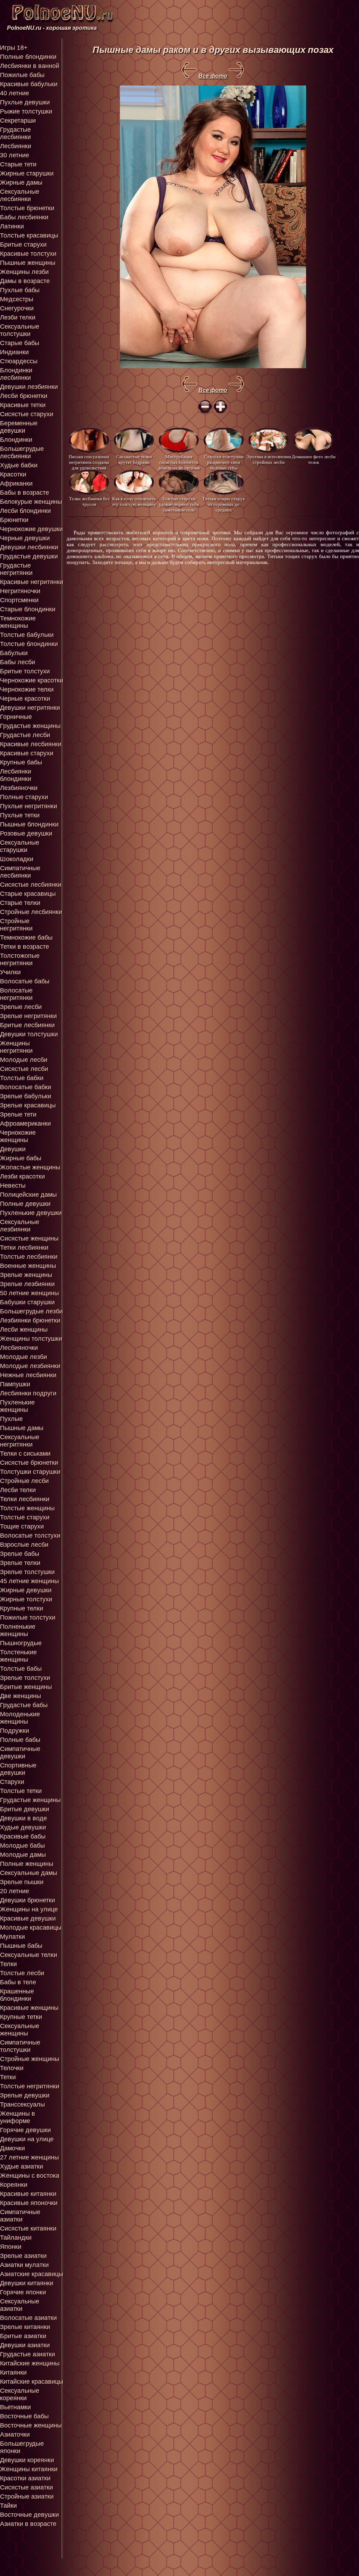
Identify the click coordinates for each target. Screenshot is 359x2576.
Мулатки (12, 1937)
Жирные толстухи (26, 1599)
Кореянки (14, 2185)
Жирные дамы (21, 183)
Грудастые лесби (25, 735)
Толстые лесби (22, 1973)
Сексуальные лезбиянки (20, 1226)
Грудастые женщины (30, 726)
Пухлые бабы (20, 290)
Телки (8, 1964)
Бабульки (14, 653)
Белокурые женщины (31, 502)
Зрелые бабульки (26, 1096)
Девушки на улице (27, 2139)
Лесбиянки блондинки (16, 775)
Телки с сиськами (25, 1454)
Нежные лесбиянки (28, 1375)
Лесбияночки (19, 1348)
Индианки (14, 352)
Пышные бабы (21, 1946)
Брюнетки (14, 520)
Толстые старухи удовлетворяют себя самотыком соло (179, 504)
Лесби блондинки (25, 511)
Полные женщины (27, 1864)
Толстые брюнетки (27, 208)
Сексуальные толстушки (20, 330)
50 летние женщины (29, 1293)
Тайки (8, 2506)
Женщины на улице (29, 1909)
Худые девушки (23, 1827)
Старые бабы (20, 343)
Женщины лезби (24, 272)
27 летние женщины (29, 2157)
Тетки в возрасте (25, 947)
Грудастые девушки (29, 556)
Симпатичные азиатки (20, 2216)
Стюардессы (19, 361)
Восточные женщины (31, 2425)
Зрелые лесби (21, 1007)
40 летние (15, 93)
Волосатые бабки (26, 1087)
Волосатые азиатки (28, 2318)
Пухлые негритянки (29, 806)
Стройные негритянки (16, 925)
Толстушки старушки (30, 1472)
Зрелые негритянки (28, 1016)
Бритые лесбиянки (27, 1025)
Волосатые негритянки (16, 994)
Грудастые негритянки (16, 569)
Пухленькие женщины (17, 1406)
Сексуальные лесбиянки (20, 195)
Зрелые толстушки (27, 1572)
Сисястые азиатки (26, 2487)
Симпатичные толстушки (20, 2046)
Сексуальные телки (29, 1955)
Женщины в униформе (18, 2117)
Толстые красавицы (29, 235)
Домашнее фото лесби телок (314, 459)
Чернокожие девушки (31, 529)
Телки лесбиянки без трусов (89, 502)
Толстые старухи (25, 1517)
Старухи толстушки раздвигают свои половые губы (224, 462)
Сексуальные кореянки (20, 2394)
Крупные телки (22, 1608)
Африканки (16, 483)
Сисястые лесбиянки (31, 885)
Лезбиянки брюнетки (30, 1320)
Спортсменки (19, 600)
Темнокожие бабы (26, 937)
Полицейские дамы (28, 1195)
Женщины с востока (30, 2176)
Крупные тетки (21, 2017)
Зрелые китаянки (25, 2327)
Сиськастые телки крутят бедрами (134, 459)
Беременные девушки (19, 427)
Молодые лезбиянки (30, 1366)
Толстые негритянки (30, 2086)
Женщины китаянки (29, 2469)
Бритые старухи (23, 245)
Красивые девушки (28, 1918)
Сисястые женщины (29, 1238)
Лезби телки (18, 317)
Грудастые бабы (24, 1705)
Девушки (13, 1149)
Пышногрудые (21, 1643)
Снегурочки (17, 308)
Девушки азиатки (25, 2345)
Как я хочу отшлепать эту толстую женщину (134, 502)
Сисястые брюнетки (29, 1463)
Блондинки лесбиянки (16, 374)
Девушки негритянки (30, 708)
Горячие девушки (25, 2130)
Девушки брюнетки (28, 1900)
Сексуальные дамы (29, 1873)
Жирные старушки (27, 173)
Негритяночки (20, 591)
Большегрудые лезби (31, 1311)
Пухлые (11, 1419)
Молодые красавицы (31, 1928)
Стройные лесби (24, 1481)
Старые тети (18, 164)
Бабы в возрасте (25, 493)
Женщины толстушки (31, 1339)
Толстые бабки (22, 1078)
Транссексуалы (22, 2104)
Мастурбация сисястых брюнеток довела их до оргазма (179, 462)
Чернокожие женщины (18, 1136)
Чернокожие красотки (32, 680)
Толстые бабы (21, 1669)
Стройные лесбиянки (31, 912)
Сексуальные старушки (20, 846)
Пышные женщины (28, 263)
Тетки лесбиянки (24, 1248)
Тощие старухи (22, 1526)
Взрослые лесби (24, 1545)
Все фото (213, 76)
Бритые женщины (26, 1687)
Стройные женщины (30, 2059)
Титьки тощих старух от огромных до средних (224, 504)
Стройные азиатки (27, 2496)
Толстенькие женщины (18, 1656)
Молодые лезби (23, 1357)
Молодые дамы (23, 1855)
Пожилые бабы (22, 75)
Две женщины (21, 1696)
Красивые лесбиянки (31, 744)
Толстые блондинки (29, 644)
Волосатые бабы (25, 981)
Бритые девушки (25, 1809)
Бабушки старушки (27, 1302)
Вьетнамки (15, 2407)
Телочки (12, 2068)
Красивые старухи (27, 753)
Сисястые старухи (27, 414)
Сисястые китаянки (28, 2228)
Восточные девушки (29, 2515)
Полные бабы (20, 1740)
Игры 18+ (14, 48)
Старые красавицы (28, 894)
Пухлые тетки (20, 815)
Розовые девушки (26, 833)
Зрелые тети (18, 1114)
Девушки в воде (23, 1818)
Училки (10, 972)
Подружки (15, 1731)
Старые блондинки (28, 609)
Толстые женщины (27, 1508)
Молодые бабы (22, 1846)
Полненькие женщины (18, 1630)
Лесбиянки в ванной (30, 66)
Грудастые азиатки (28, 2354)
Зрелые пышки (22, 1882)
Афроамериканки (25, 1124)
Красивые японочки (29, 2203)
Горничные (16, 717)
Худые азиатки (22, 2166)
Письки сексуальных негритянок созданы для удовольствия (89, 462)
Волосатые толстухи (30, 1536)
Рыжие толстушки (26, 111)
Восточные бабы (24, 2416)
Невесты (13, 1186)
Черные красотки (25, 699)
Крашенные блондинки (17, 1995)
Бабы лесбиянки (24, 217)
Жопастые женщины (30, 1167)
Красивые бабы (23, 1836)
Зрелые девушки (25, 2095)
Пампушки (15, 1384)
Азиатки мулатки (24, 2265)
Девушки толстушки (29, 1034)
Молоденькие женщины (20, 1718)
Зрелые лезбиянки (27, 1284)
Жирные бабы (21, 1158)
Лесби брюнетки (24, 396)
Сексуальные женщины (20, 2030)
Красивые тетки (23, 405)
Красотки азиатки (25, 2478)
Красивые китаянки (28, 2194)
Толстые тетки (21, 1791)
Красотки (13, 474)
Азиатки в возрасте (28, 2524)
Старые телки (20, 903)
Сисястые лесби (24, 1069)
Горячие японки (23, 2292)
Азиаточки (15, 2434)
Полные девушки (25, 1204)
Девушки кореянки (27, 2460)
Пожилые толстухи (28, 1617)
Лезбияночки (19, 788)
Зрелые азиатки (23, 2256)
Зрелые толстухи (25, 1678)
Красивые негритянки (32, 582)
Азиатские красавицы (32, 2274)
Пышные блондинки (29, 824)
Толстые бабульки (27, 635)
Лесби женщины (24, 1330)
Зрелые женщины (26, 1275)
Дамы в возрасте (25, 281)
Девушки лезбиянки (29, 387)
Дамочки (12, 2148)
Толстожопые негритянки (20, 959)
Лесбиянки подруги (28, 1393)
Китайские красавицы (32, 2382)
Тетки (8, 2077)
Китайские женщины (30, 2363)
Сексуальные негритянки (20, 1441)
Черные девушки (25, 538)
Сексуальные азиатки (20, 2305)
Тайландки (16, 2238)
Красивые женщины (29, 2008)
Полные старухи (24, 797)
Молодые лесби (24, 1060)
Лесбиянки (16, 146)
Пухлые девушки (25, 102)
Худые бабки (19, 465)
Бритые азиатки (23, 2336)
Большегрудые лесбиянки (22, 452)
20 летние (15, 1891)
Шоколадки (17, 859)
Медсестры (17, 299)
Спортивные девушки (18, 1769)
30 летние (15, 155)
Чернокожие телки (27, 689)
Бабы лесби (18, 662)
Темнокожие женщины (18, 622)
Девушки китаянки (27, 2283)
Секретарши (18, 121)
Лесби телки (18, 1490)
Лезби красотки (22, 1176)
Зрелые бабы (20, 1554)
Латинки (12, 226)
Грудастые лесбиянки (15, 133)
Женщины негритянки (16, 1047)
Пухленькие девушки (31, 1213)
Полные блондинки (28, 57)
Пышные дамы (22, 1428)
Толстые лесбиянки (29, 1257)
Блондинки (16, 440)
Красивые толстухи (28, 254)
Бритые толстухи (25, 671)
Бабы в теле (18, 1982)
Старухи (12, 1782)
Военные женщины (28, 1266)
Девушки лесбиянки (29, 547)
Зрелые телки (20, 1563)
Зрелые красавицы (28, 1105)
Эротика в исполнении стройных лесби (269, 459)
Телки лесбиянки (25, 1499)
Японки (11, 2247)
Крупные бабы (21, 762)
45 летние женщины (29, 1581)
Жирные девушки (26, 1590)
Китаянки (13, 2372)
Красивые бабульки (29, 84)
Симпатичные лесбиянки (20, 872)
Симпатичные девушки (20, 1753)
